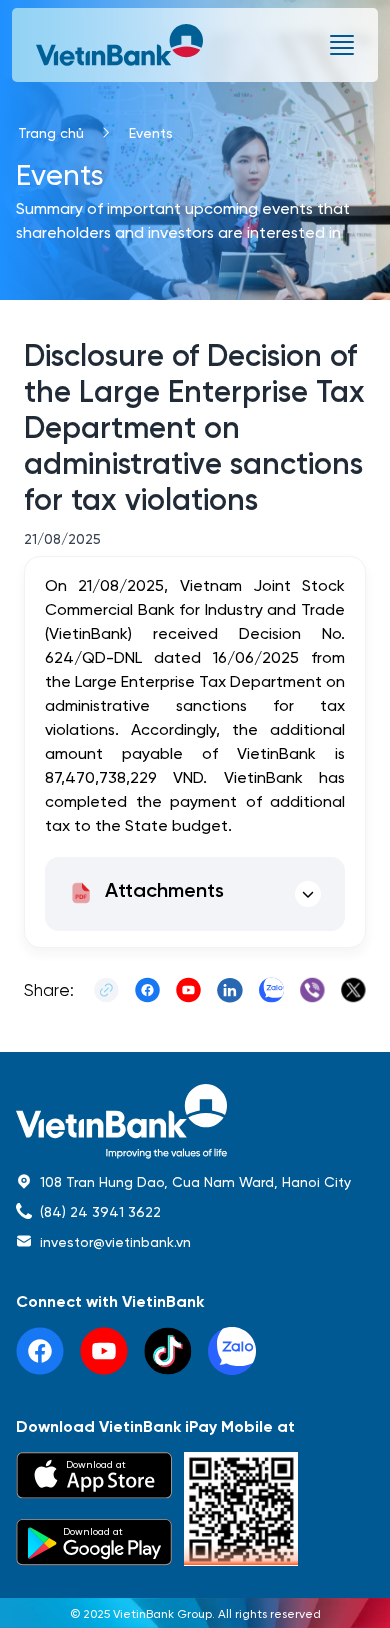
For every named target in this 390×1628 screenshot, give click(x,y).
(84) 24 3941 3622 (100, 1211)
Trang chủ (51, 132)
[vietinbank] (121, 45)
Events (151, 132)
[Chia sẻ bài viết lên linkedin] (229, 990)
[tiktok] (168, 1351)
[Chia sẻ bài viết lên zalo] (271, 990)
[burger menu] (342, 45)
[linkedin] (232, 1351)
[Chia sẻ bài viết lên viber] (312, 990)
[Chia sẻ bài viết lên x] (353, 990)
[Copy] (106, 990)
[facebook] (40, 1351)
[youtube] (104, 1351)
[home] (195, 1121)
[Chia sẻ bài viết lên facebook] (147, 990)
